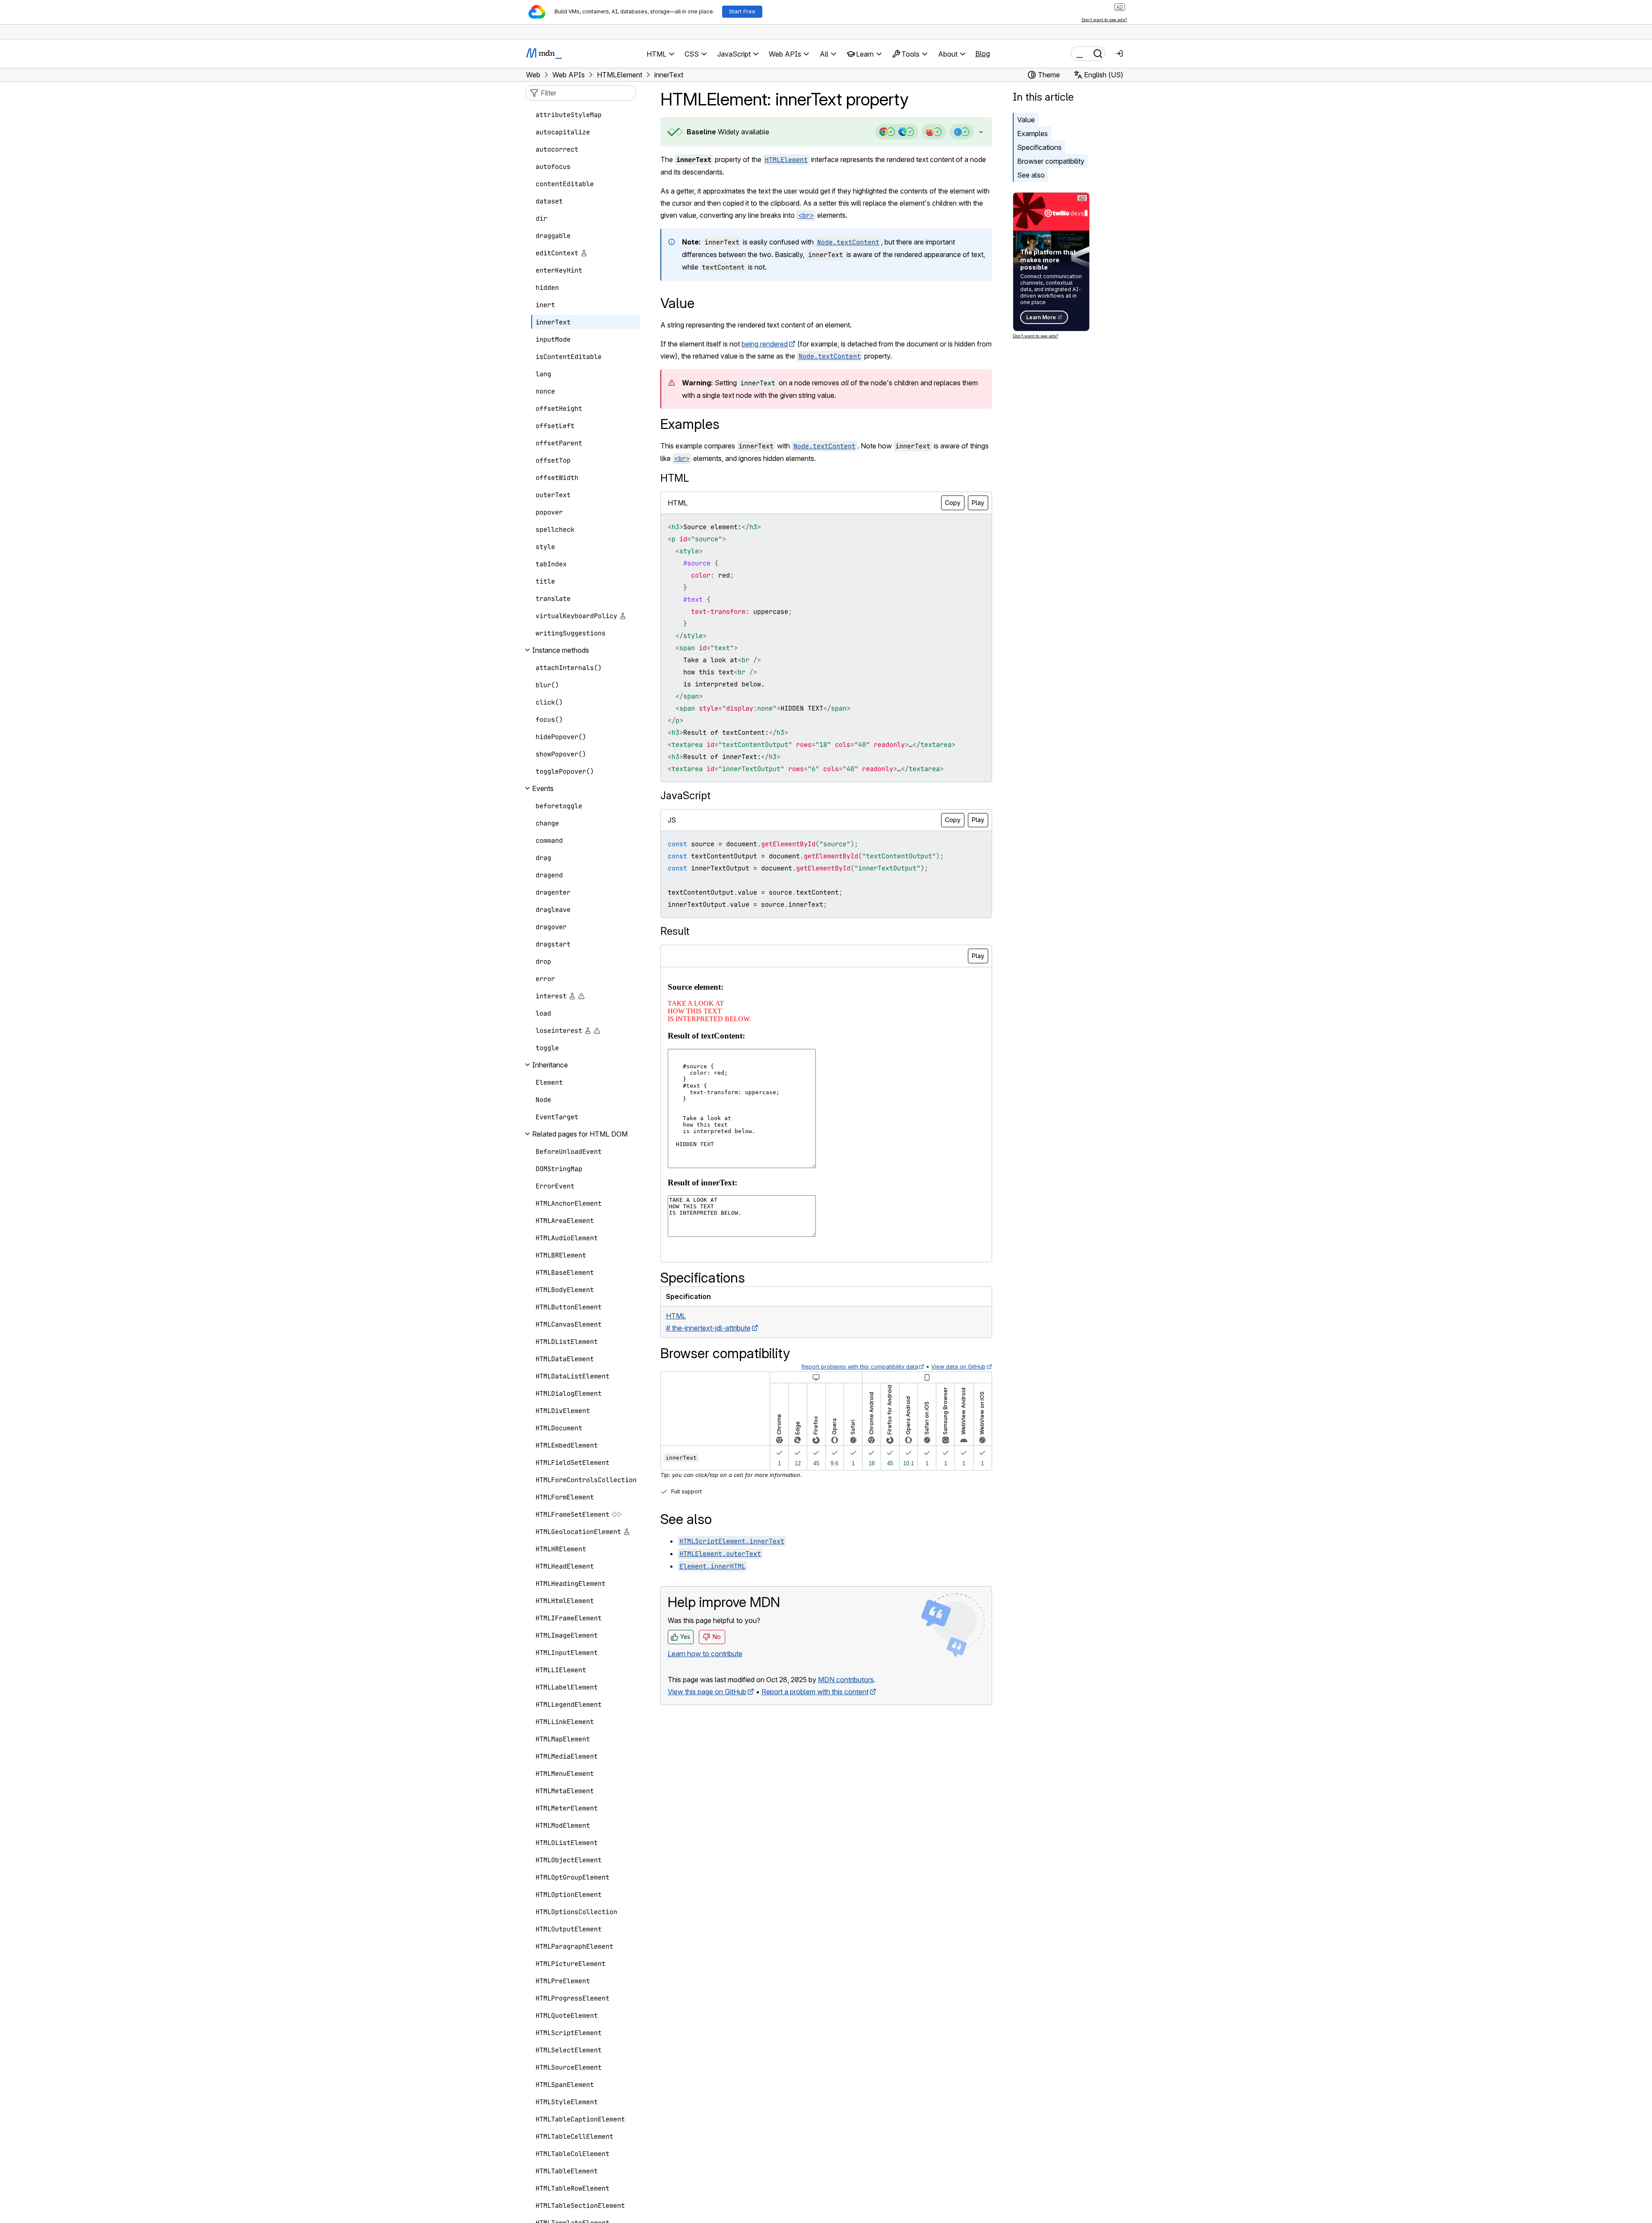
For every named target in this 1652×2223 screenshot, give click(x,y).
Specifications (1039, 147)
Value (1026, 120)
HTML (675, 478)
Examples (1032, 133)
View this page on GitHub (707, 1692)
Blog (983, 54)
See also (1031, 175)
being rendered (765, 344)
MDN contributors (846, 1680)
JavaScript (685, 796)
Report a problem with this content (815, 1692)
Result (675, 931)
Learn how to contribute (705, 1654)
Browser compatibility (1051, 161)
